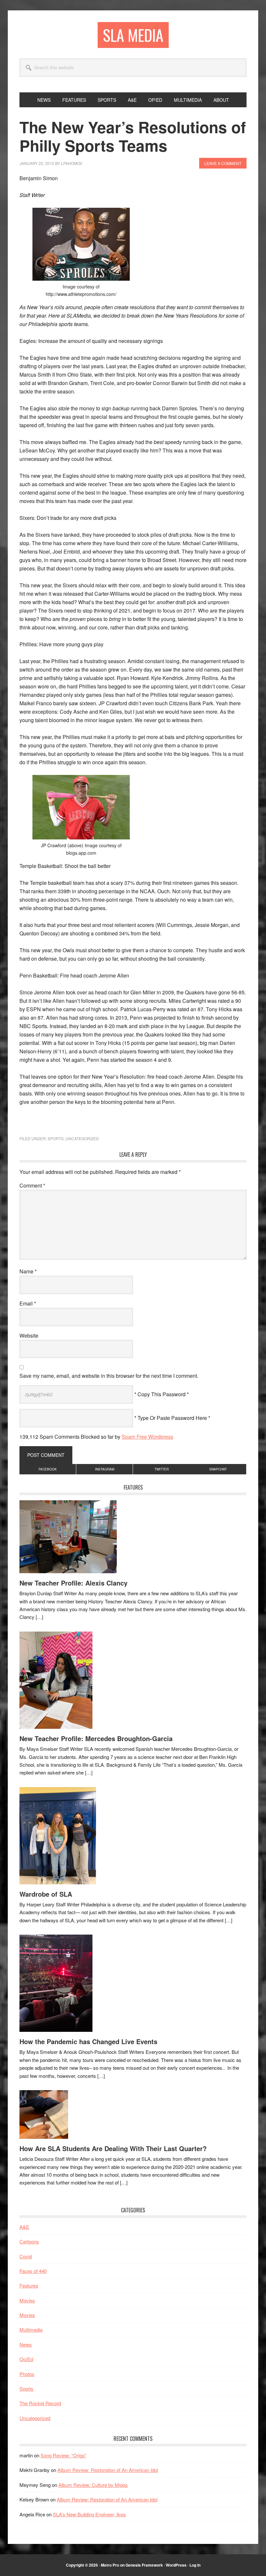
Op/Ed (26, 2359)
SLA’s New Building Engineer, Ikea (89, 2514)
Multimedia (31, 2330)
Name (28, 1271)
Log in (195, 2565)
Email (28, 1303)
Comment (32, 1185)
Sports (56, 1138)
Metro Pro (110, 2565)
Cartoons (29, 2241)
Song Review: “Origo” (63, 2455)
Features (29, 2285)
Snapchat (218, 1469)
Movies (27, 2300)
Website (29, 1335)
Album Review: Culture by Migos (93, 2485)
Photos (27, 2374)
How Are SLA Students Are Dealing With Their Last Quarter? (113, 2148)
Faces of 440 (33, 2271)
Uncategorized (82, 1138)
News (26, 2344)
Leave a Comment (223, 163)
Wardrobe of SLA (46, 1894)
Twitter (162, 1469)
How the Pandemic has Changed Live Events (88, 2041)
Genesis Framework (144, 2565)
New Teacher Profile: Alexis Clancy (73, 1583)
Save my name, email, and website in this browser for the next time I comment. (109, 1376)
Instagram (105, 1469)
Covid (26, 2256)
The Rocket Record (40, 2403)
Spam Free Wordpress (147, 1437)
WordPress (176, 2565)
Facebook (48, 1469)
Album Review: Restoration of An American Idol (108, 2470)
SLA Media (133, 35)
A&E (24, 2227)
